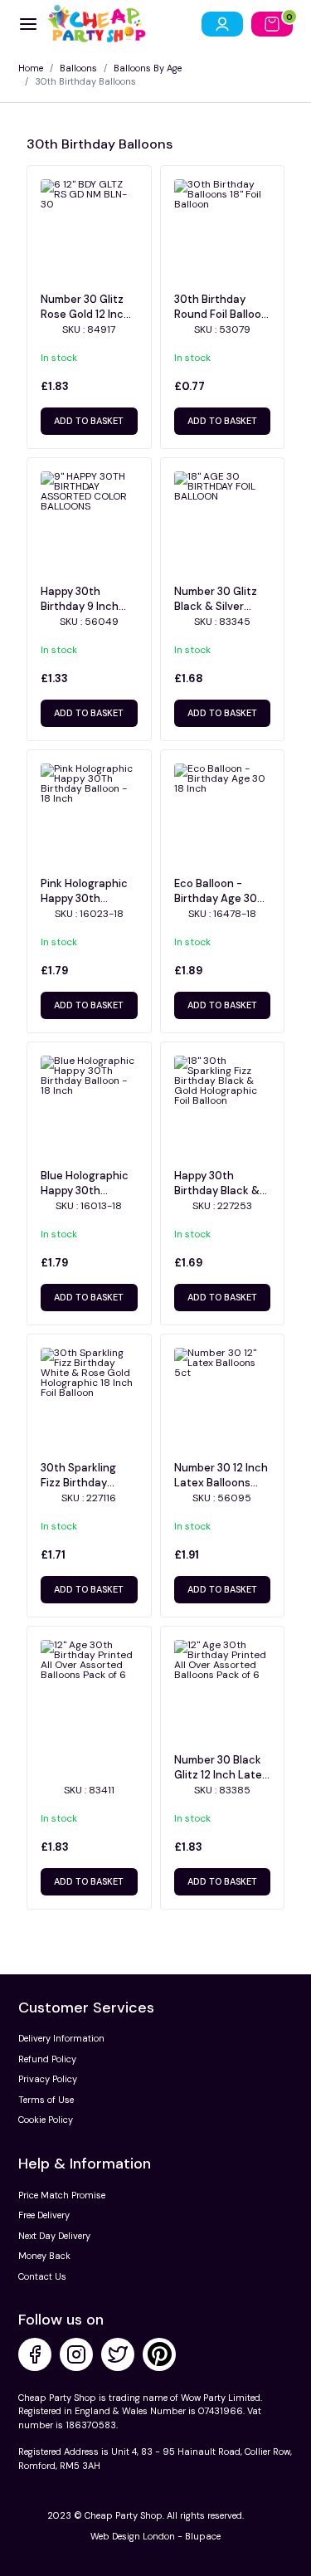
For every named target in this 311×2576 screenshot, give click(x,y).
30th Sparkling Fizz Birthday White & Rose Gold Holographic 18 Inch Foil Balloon (88, 1476)
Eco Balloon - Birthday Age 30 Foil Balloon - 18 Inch (216, 891)
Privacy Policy (48, 2079)
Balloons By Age (148, 68)
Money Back (44, 2256)
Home (31, 68)
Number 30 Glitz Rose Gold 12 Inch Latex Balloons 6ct (85, 307)
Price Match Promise (62, 2195)
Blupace (203, 2536)
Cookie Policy (46, 2120)
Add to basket (89, 421)
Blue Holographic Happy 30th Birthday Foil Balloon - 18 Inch (85, 1183)
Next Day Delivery (54, 2236)
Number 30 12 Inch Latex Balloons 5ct (221, 1476)
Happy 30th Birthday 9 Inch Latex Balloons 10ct (80, 599)
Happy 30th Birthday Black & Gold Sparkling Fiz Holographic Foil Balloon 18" (220, 1183)
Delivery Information (61, 2038)
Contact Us (42, 2276)
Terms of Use (46, 2100)
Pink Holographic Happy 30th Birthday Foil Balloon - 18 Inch (84, 891)
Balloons (78, 68)
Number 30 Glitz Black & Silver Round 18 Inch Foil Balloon (219, 599)
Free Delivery (44, 2215)
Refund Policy (47, 2059)
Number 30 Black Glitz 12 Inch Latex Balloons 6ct (221, 1768)
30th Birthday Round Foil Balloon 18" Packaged (221, 307)
